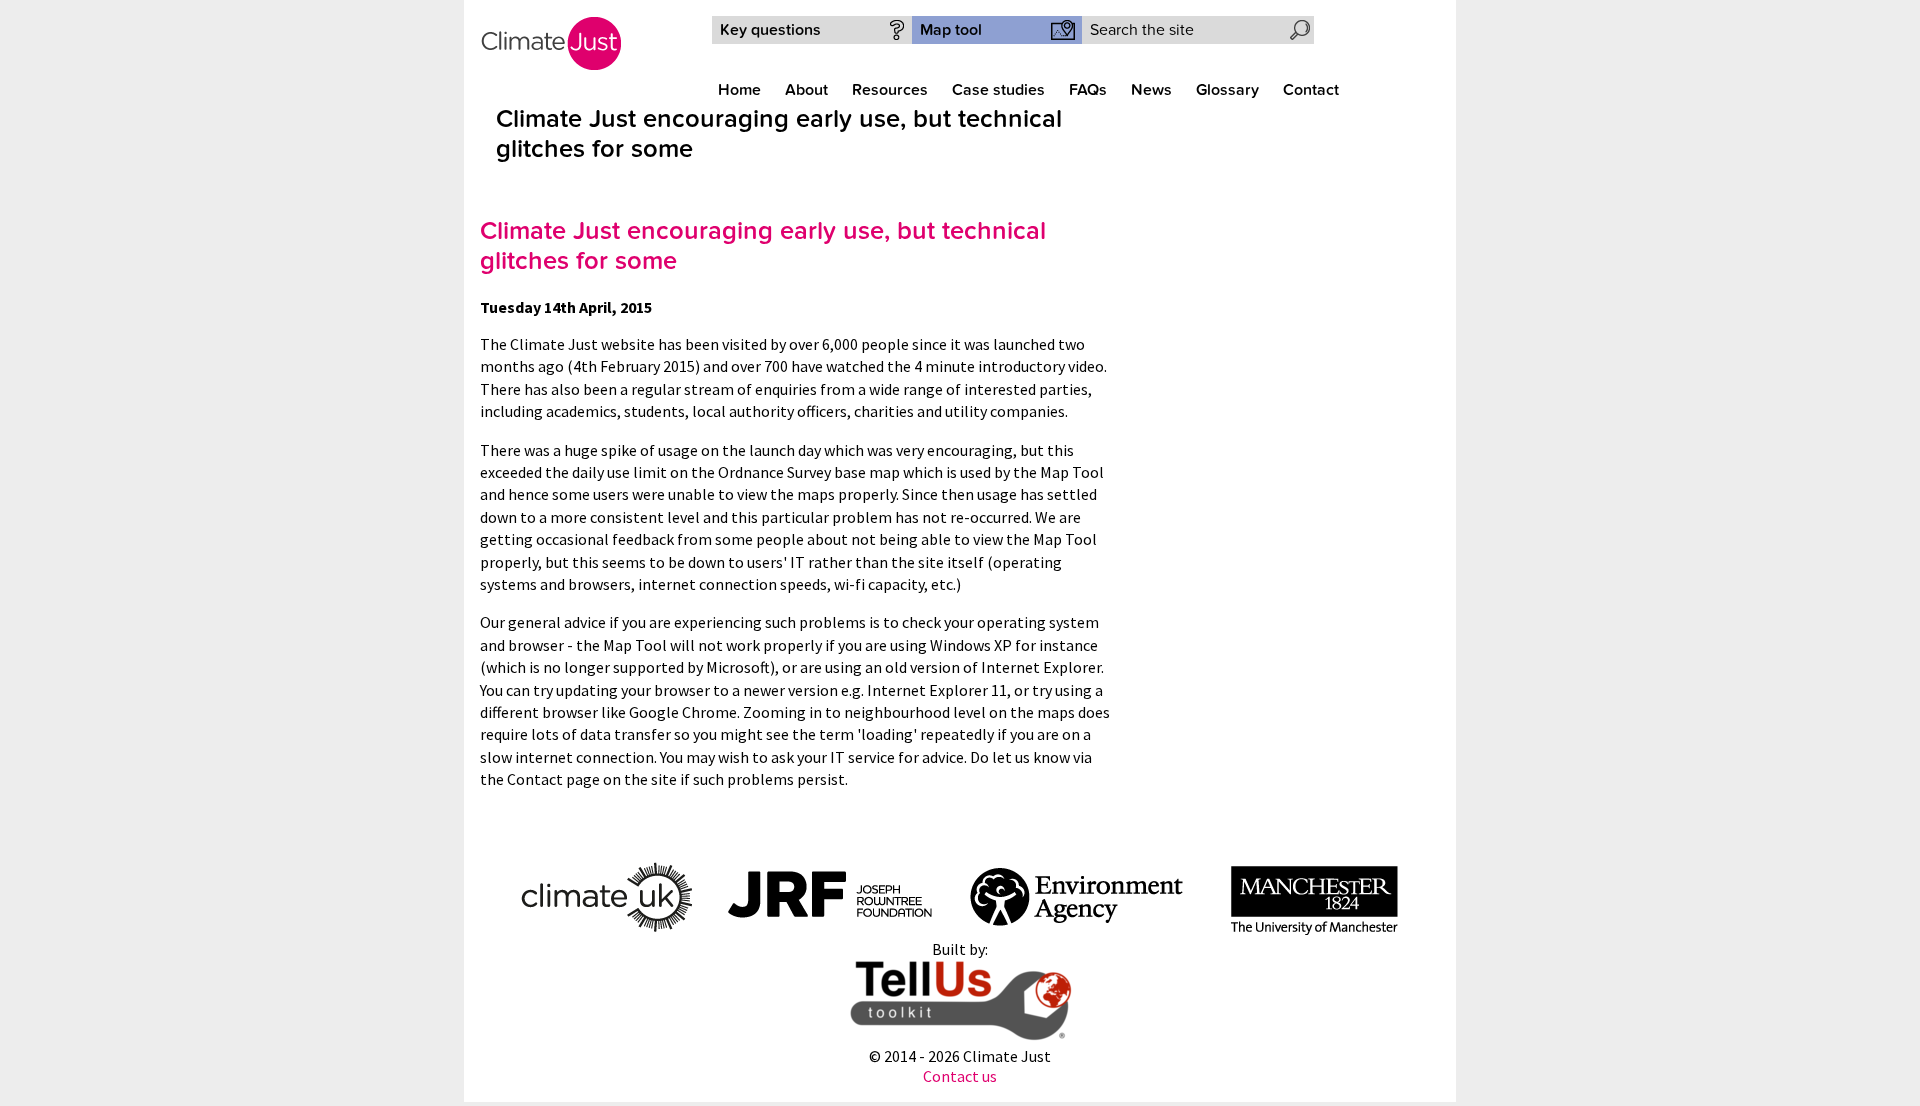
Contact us (960, 1076)
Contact (1311, 90)
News (1151, 90)
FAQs (1088, 90)
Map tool (951, 30)
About (806, 90)
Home (739, 90)
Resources (890, 90)
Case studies (998, 90)
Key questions (770, 30)
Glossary (1227, 90)
